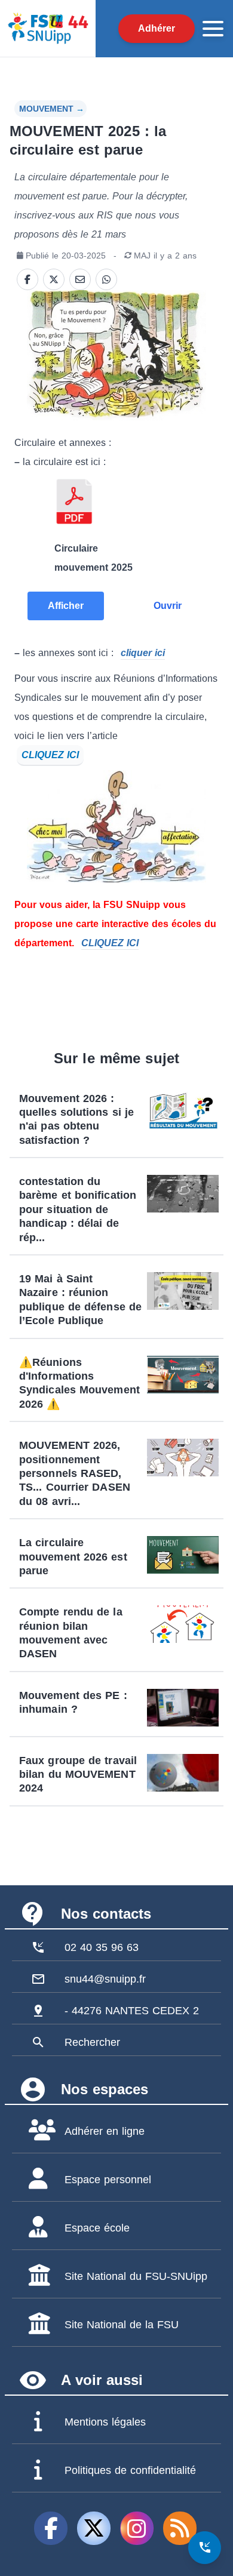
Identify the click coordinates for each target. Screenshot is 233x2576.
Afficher (66, 606)
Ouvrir (168, 606)
